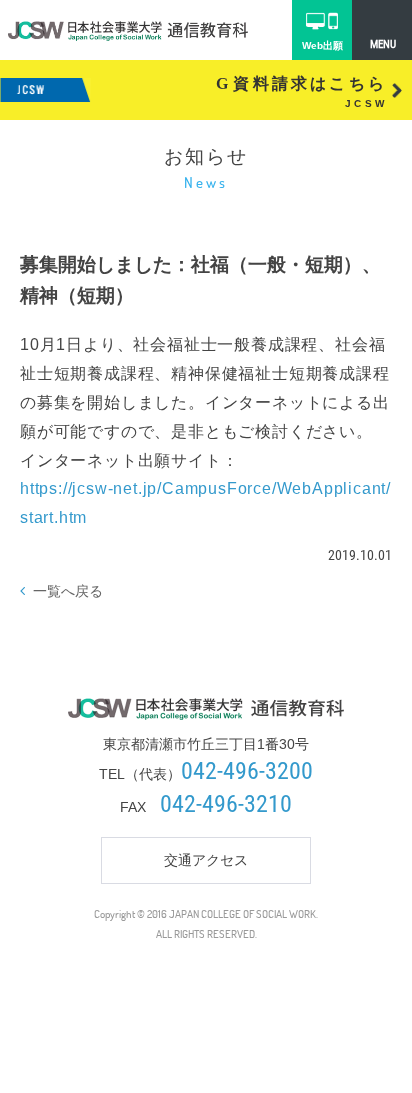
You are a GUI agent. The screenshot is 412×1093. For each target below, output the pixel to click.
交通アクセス (206, 860)
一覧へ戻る (68, 591)
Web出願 (322, 45)
